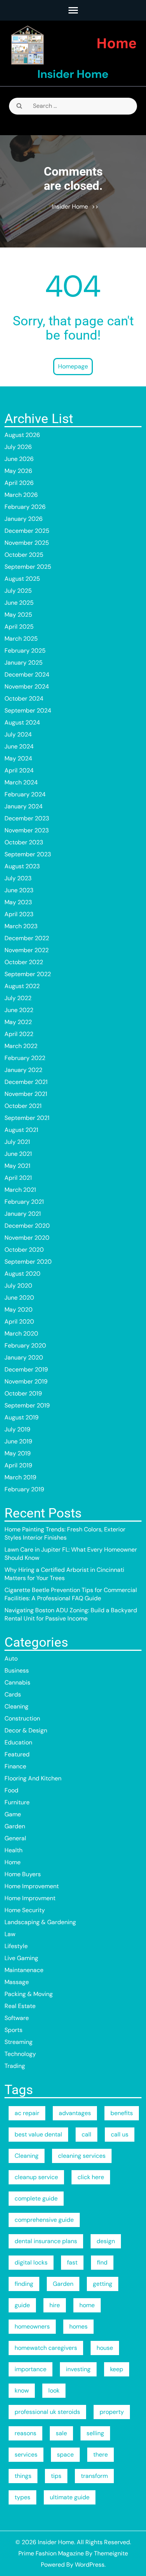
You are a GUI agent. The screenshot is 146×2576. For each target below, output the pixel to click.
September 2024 (28, 710)
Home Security (25, 1910)
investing (78, 2369)
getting (103, 2284)
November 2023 (27, 830)
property (112, 2412)
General (15, 1838)
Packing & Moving (29, 1994)
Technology (20, 2054)
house (105, 2348)
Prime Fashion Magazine (51, 2553)
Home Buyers (23, 1874)
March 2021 (20, 1190)
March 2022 (21, 1046)
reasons (25, 2433)
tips (56, 2476)
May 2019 (18, 1453)
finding (24, 2284)
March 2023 (21, 926)
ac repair (27, 2113)
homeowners (32, 2326)
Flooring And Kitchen (33, 1778)
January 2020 (24, 1357)
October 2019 (23, 1393)
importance (31, 2369)
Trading (15, 2066)
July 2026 (18, 447)
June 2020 (19, 1298)
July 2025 (18, 591)
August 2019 (22, 1417)
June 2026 (19, 459)
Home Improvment (30, 1898)
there (101, 2455)
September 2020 (28, 1262)
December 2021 (26, 1082)
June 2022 (19, 1010)
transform (94, 2476)
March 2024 (21, 782)
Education (18, 1742)
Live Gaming (21, 1958)
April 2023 (19, 914)
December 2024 (27, 675)
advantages (75, 2113)
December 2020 (27, 1226)
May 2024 (18, 758)
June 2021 (18, 1154)
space (65, 2455)
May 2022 (18, 1022)
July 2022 (18, 998)
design (106, 2241)
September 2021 (27, 1118)
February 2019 (24, 1489)
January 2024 (24, 806)
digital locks (31, 2262)
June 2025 (19, 603)
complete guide (36, 2198)
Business (17, 1670)
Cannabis (17, 1682)
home (87, 2305)
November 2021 (26, 1094)
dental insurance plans (46, 2241)
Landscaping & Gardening (40, 1922)
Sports (13, 2030)
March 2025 (21, 639)
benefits (122, 2113)
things (23, 2476)
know (22, 2390)
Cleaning (16, 1706)
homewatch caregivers (46, 2348)
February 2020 (25, 1345)
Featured (17, 1754)
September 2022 (28, 974)
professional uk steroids (47, 2412)
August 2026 (22, 435)
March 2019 (20, 1477)
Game (13, 1814)
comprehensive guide (44, 2220)
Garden (15, 1826)
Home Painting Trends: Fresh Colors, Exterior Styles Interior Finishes (65, 1533)
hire (55, 2305)
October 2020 (24, 1250)
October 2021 (23, 1106)
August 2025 (22, 579)
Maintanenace (24, 1970)
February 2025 (25, 651)
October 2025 (24, 555)
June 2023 (19, 890)
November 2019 (26, 1381)
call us (120, 2134)
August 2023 (22, 866)
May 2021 (17, 1166)
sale (61, 2433)
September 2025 (28, 567)
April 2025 (19, 627)
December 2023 (27, 818)
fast (72, 2262)
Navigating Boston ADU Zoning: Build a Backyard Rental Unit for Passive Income (71, 1614)
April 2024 (19, 770)
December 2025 (27, 531)
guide (22, 2305)
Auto (11, 1658)
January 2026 (24, 519)
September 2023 (28, 854)
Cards (13, 1694)
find (102, 2262)
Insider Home (73, 74)
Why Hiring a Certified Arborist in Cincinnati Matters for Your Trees (64, 1574)
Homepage (73, 366)
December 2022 (27, 938)
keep (117, 2369)
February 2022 (25, 1058)
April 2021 (18, 1178)
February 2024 (25, 794)
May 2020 (19, 1310)
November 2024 (27, 686)
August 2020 (22, 1274)
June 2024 (19, 746)
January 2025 (24, 663)
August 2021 (21, 1130)
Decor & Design (26, 1730)
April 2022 (19, 1034)
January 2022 (23, 1070)
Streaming (19, 2042)
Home (13, 1862)
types (22, 2497)
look (54, 2390)
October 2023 (24, 842)
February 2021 (24, 1202)
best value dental (38, 2134)
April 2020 (19, 1322)
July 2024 (18, 734)
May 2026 (18, 471)
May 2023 (18, 902)
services (26, 2455)
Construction (22, 1718)
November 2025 (27, 543)
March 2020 (21, 1333)
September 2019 (27, 1405)
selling (95, 2433)
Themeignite (111, 2553)
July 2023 (18, 878)
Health (13, 1850)
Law (10, 1934)
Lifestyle (16, 1946)
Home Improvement (32, 1886)
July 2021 (17, 1142)
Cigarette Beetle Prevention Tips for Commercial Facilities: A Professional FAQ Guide (71, 1594)
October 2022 (24, 962)
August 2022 (22, 986)
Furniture (17, 1802)
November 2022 (27, 950)
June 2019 (18, 1441)
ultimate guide (70, 2497)
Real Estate (20, 2006)
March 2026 (21, 495)
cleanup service (36, 2177)
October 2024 (24, 698)
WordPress (90, 2565)
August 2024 (22, 722)
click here (91, 2177)
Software (17, 2018)
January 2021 (23, 1214)
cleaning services (82, 2156)
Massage (17, 1982)
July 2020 (18, 1286)
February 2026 (25, 507)
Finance (15, 1766)
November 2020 (27, 1238)
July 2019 (17, 1429)
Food (11, 1790)
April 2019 (18, 1465)
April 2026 (19, 483)
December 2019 (26, 1369)
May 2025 (18, 615)
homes (78, 2326)
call (86, 2134)
